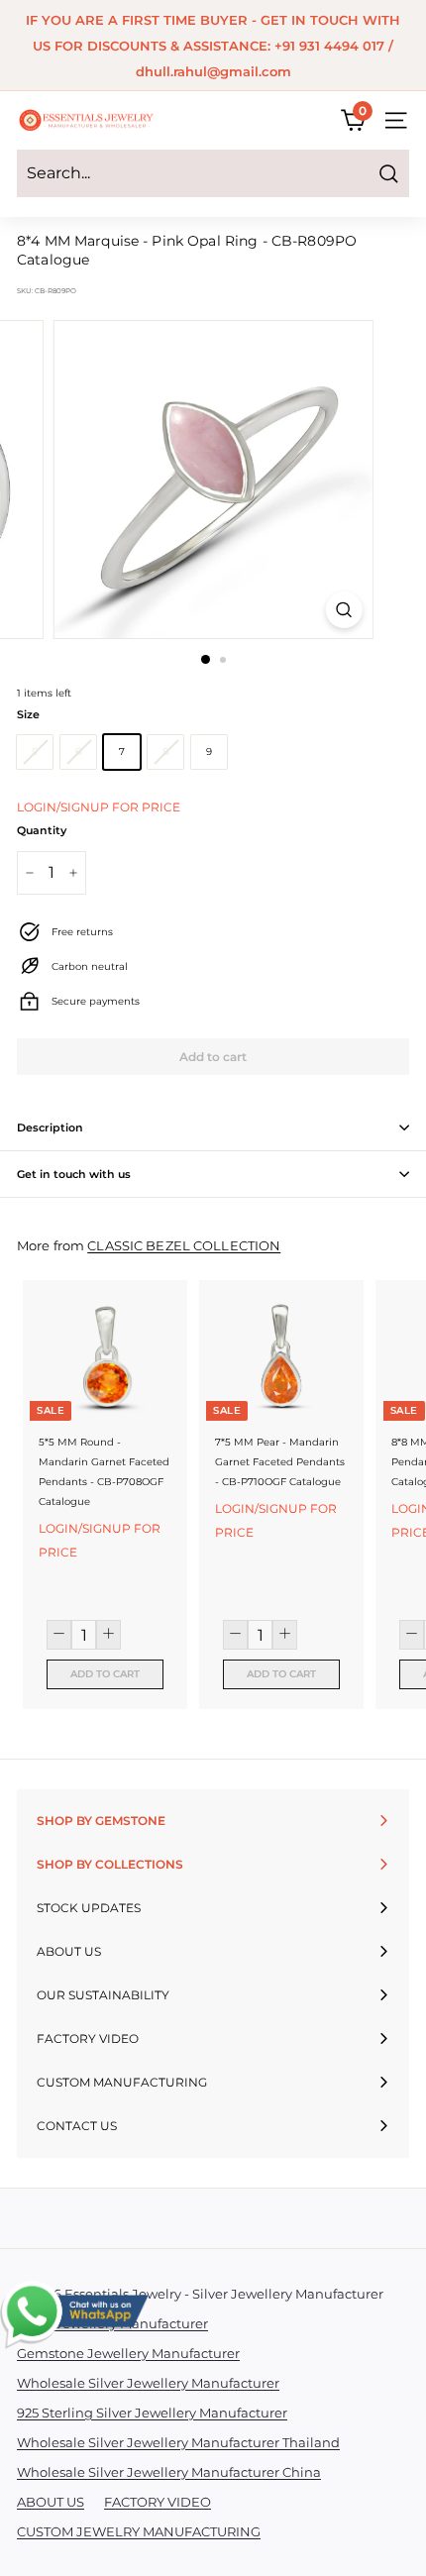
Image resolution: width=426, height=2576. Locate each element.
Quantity (42, 830)
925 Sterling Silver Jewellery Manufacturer (152, 2413)
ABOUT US (51, 2502)
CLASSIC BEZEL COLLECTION (184, 1246)
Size (28, 714)
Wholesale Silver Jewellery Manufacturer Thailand (178, 2442)
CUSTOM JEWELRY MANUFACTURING (139, 2531)
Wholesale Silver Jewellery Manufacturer (148, 2383)
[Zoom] (343, 610)
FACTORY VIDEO (158, 2502)
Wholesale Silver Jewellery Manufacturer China (169, 2472)
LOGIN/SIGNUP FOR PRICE (99, 807)
